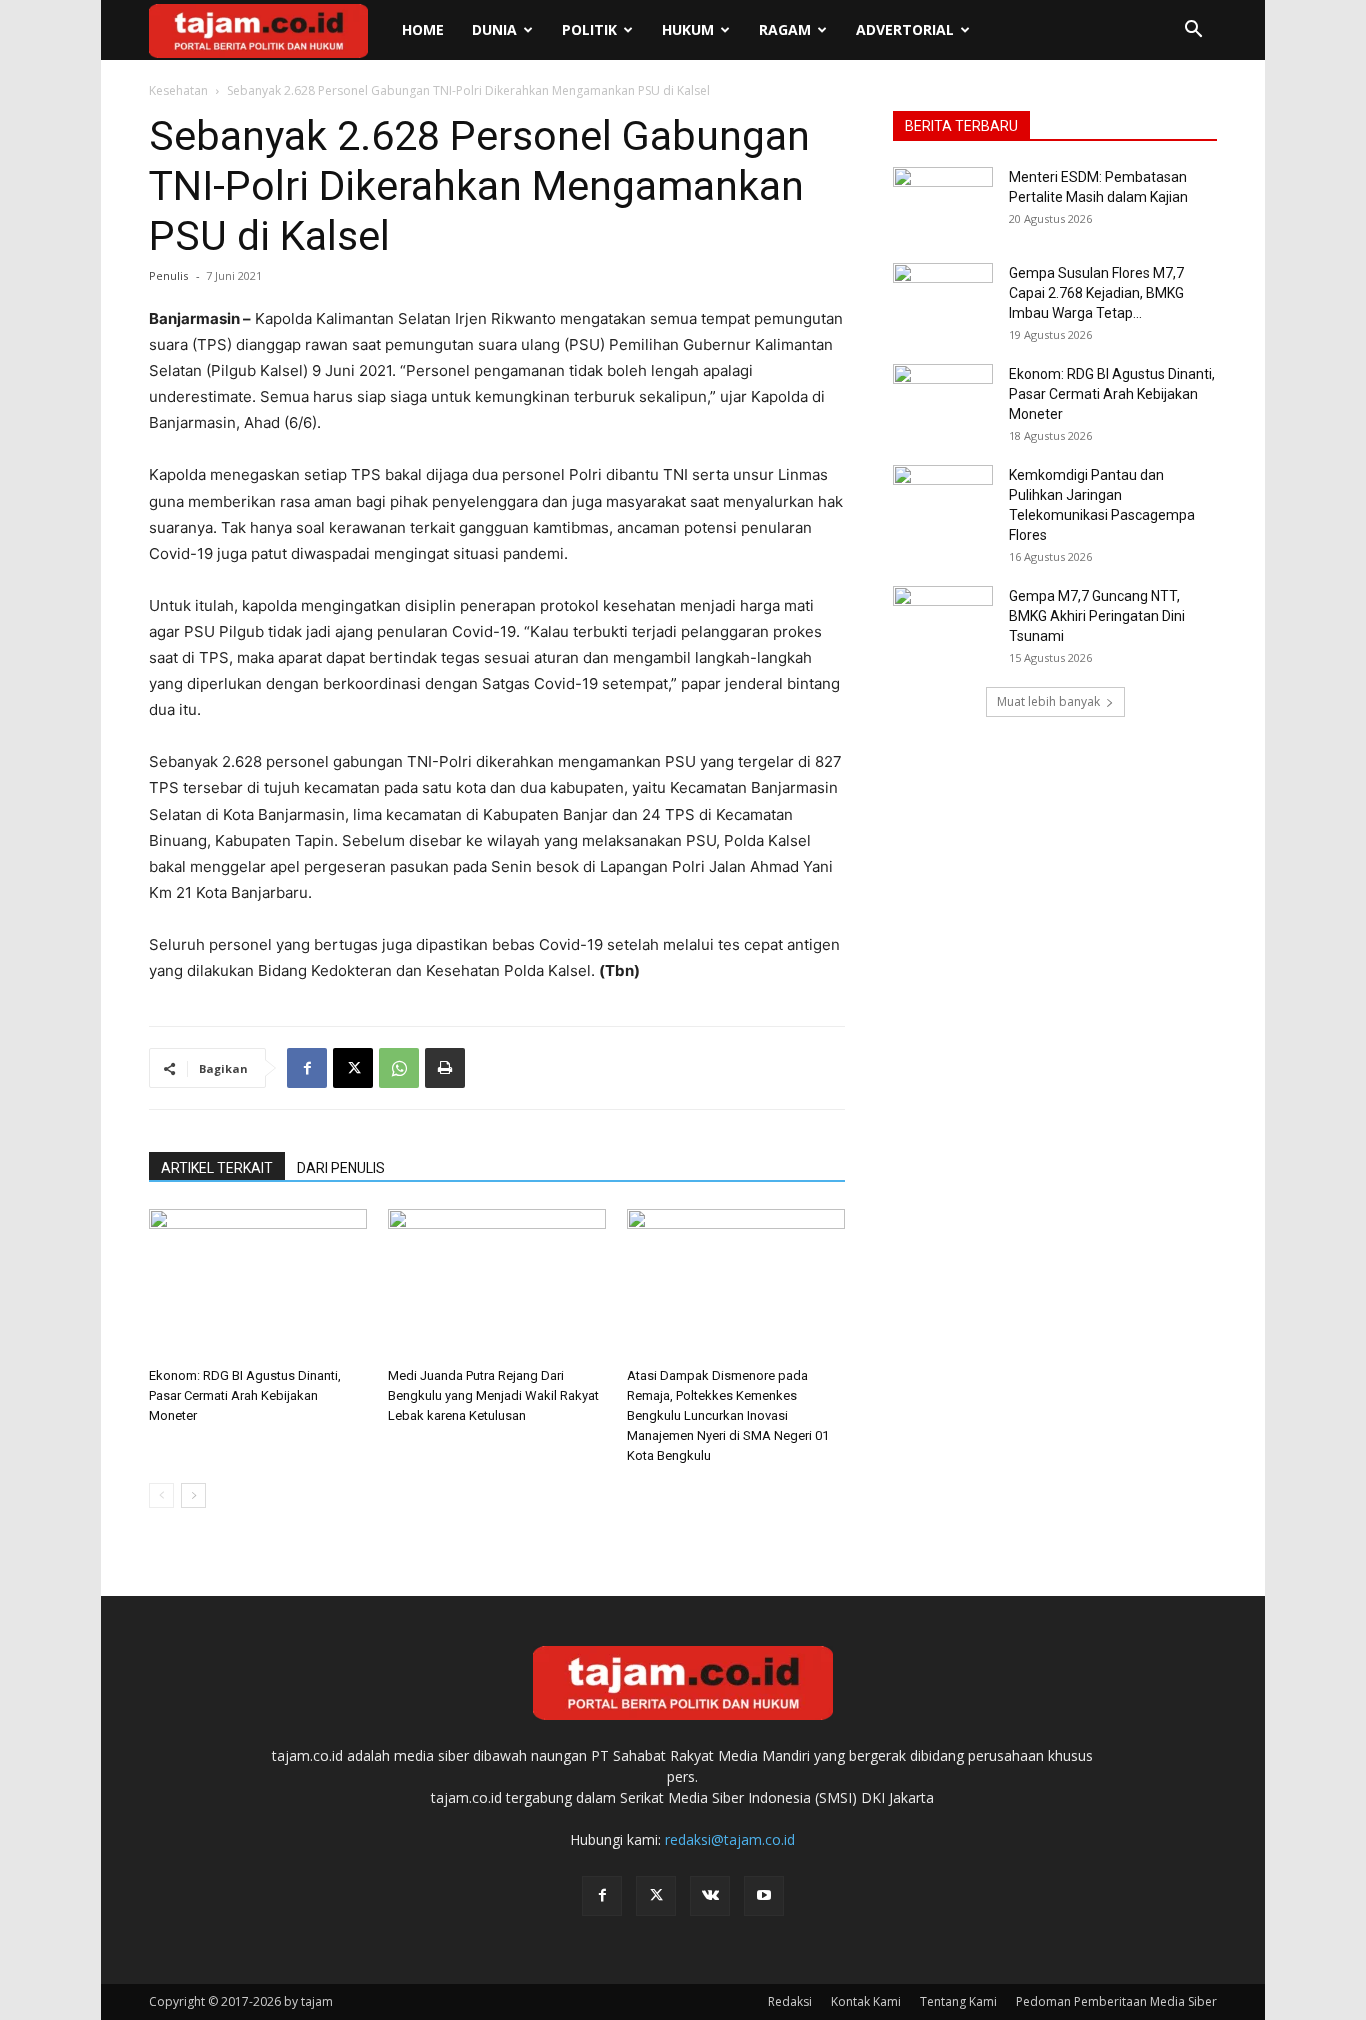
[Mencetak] (445, 1068)
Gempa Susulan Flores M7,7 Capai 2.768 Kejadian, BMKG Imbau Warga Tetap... (1096, 293)
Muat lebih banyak (1048, 701)
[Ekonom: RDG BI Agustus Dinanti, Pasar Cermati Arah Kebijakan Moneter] (258, 1284)
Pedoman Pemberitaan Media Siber (1116, 2001)
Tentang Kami (958, 2001)
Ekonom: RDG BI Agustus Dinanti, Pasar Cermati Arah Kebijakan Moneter (245, 1395)
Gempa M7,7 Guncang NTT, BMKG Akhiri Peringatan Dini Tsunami (1097, 616)
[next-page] (193, 1495)
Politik (589, 29)
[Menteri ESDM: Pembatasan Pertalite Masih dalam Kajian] (943, 202)
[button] (1193, 31)
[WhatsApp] (399, 1068)
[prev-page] (161, 1495)
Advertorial (905, 29)
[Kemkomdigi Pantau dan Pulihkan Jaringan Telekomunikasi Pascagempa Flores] (943, 500)
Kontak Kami (866, 2001)
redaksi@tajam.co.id (730, 1839)
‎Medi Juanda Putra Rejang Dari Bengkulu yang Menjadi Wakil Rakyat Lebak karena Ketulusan (493, 1395)
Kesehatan (178, 90)
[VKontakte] (710, 1896)
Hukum (688, 29)
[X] (353, 1068)
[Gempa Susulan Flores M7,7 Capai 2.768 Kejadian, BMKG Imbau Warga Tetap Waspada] (943, 298)
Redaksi (790, 2001)
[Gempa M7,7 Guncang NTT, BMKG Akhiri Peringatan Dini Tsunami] (943, 621)
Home (423, 29)
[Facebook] (307, 1068)
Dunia (494, 29)
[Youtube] (764, 1896)
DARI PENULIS (341, 1168)
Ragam (785, 29)
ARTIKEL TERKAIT (217, 1168)
